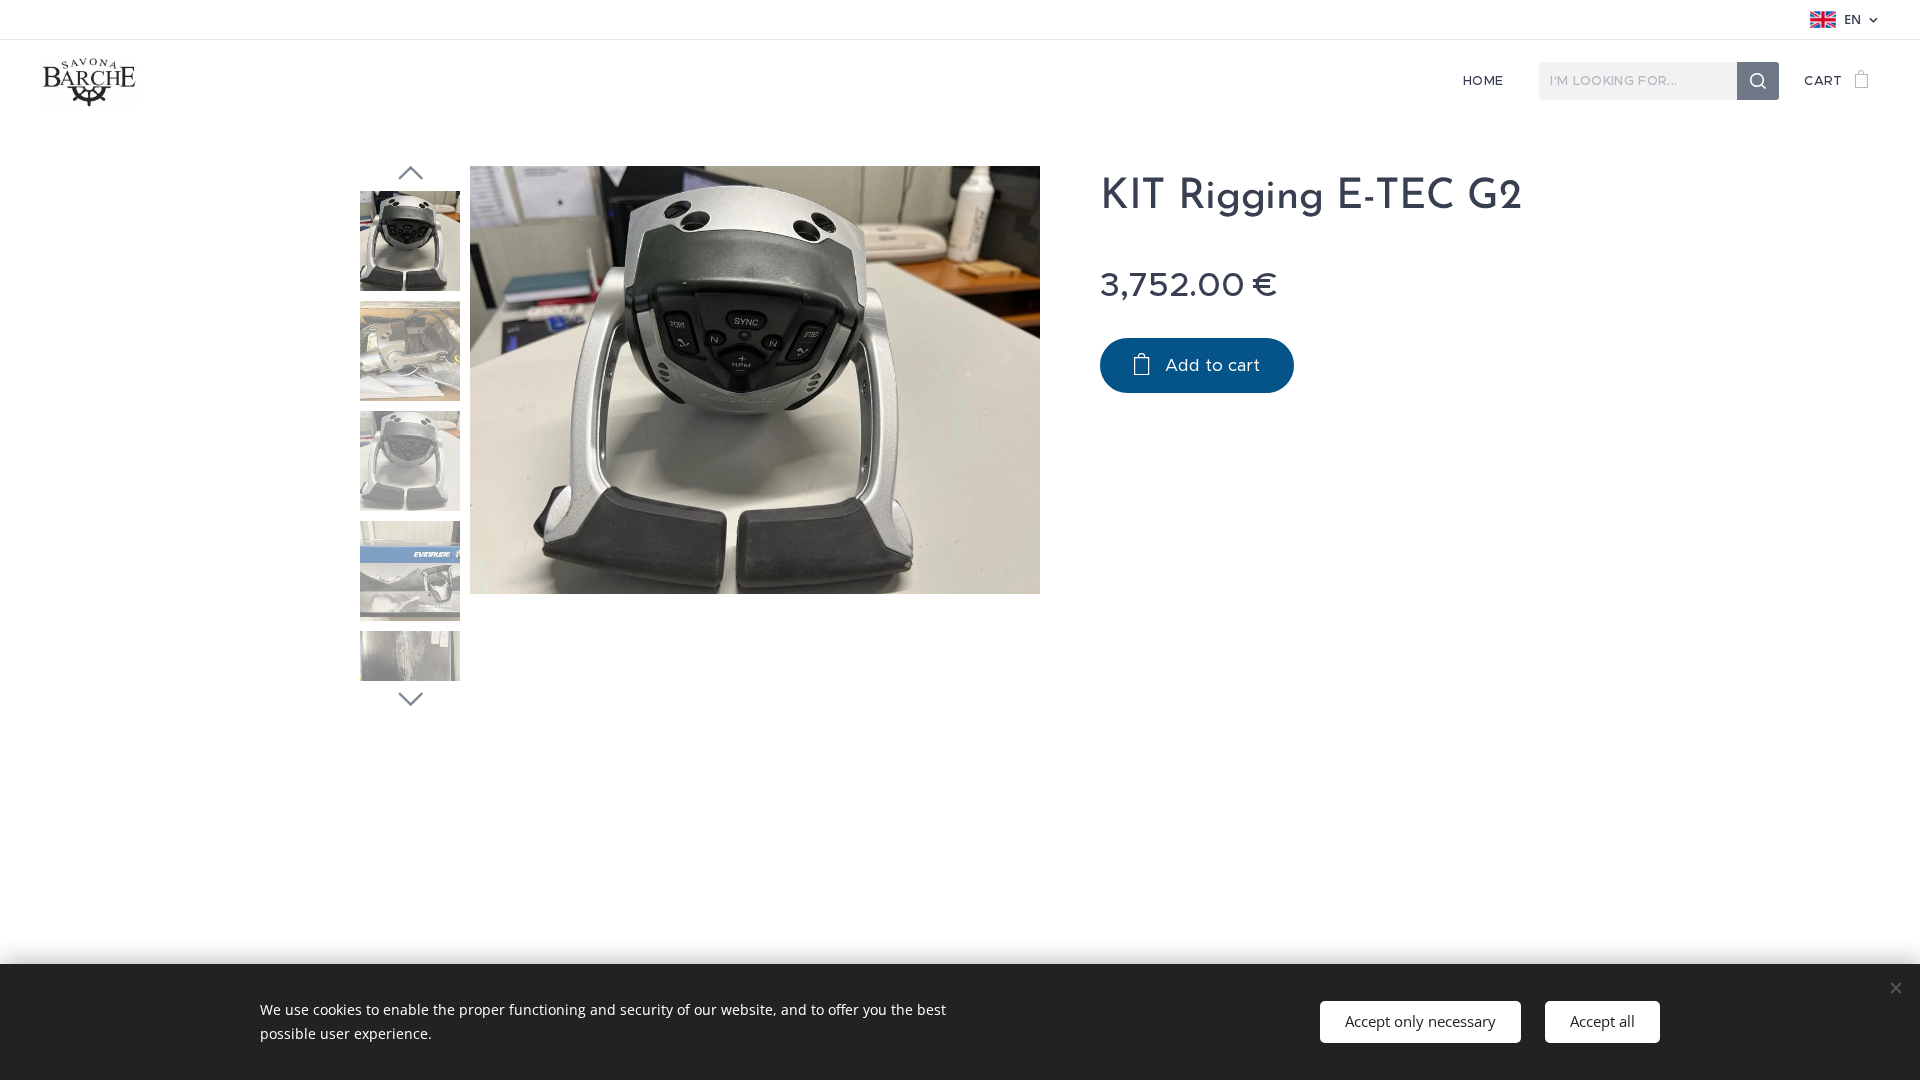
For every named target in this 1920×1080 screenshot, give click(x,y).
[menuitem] (1488, 81)
